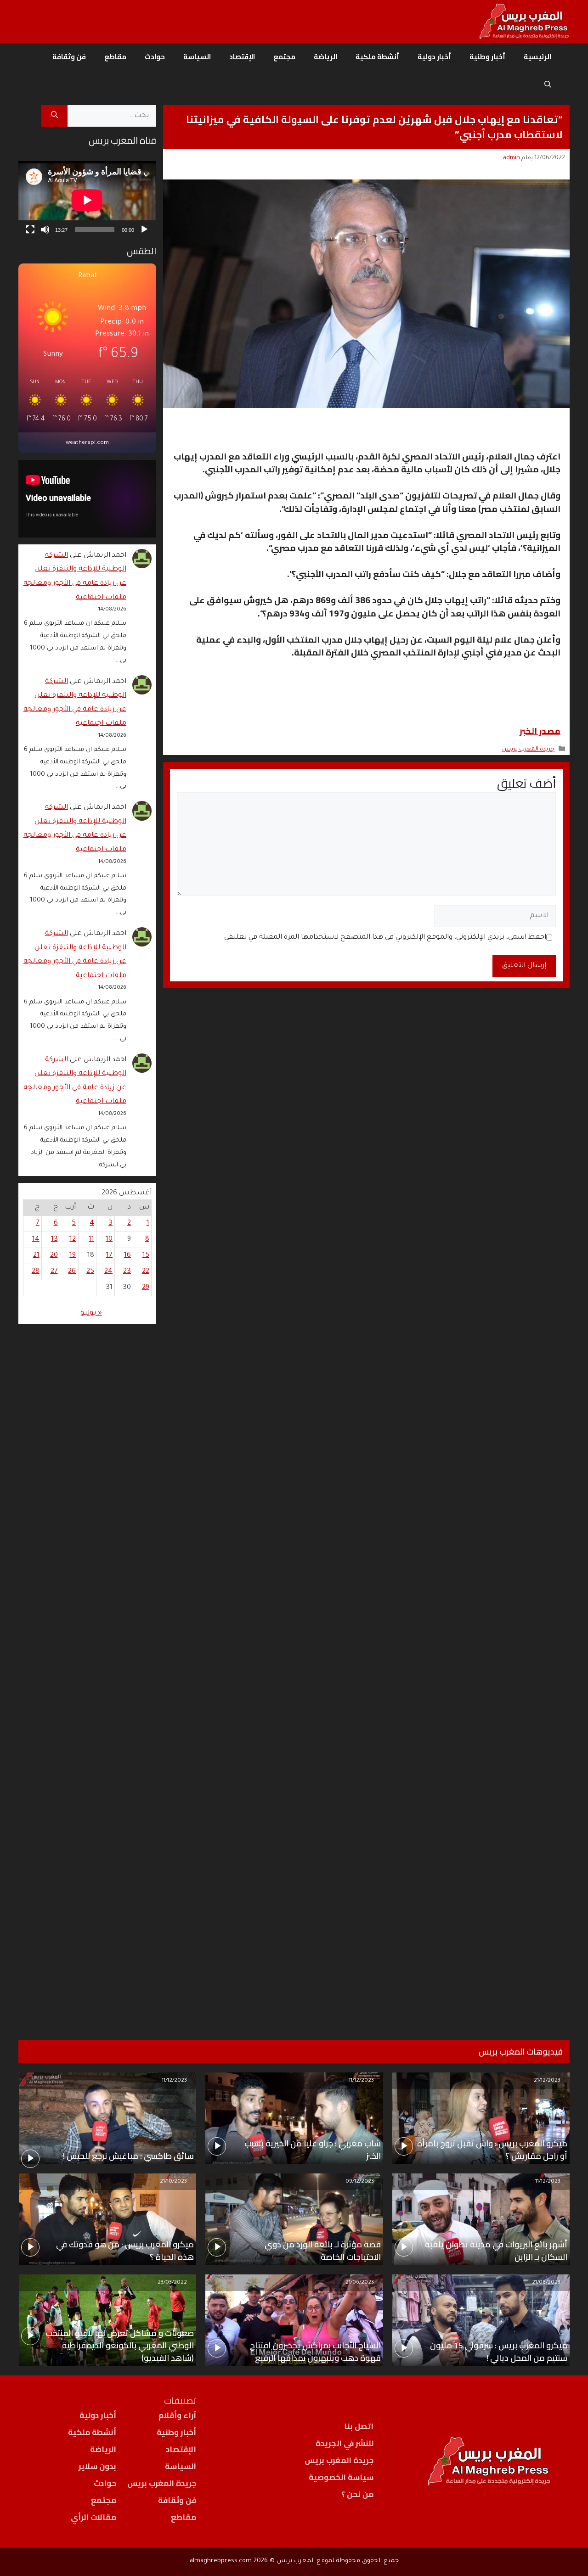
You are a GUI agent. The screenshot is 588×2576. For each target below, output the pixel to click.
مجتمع (284, 57)
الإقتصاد (242, 57)
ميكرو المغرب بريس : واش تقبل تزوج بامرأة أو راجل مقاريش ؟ (492, 2150)
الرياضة (325, 57)
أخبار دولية (434, 57)
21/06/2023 (360, 2283)
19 (73, 1256)
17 (109, 1256)
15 (146, 1256)
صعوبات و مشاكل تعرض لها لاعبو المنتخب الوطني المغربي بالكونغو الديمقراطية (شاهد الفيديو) (120, 2345)
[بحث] (54, 116)
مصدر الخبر (540, 731)
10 (109, 1240)
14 (36, 1240)
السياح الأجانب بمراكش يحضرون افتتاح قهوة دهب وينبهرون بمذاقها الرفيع (315, 2352)
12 (73, 1240)
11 (91, 1240)
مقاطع (115, 57)
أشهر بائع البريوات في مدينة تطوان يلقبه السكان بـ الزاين (496, 2251)
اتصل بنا (359, 2426)
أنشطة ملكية (377, 57)
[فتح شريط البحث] (548, 84)
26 (72, 1272)
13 (54, 1240)
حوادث (155, 57)
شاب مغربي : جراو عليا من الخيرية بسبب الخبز (312, 2150)
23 (127, 1272)
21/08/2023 (546, 2283)
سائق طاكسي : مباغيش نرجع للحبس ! (128, 2156)
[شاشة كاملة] (30, 230)
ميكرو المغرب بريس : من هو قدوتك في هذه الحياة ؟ (125, 2251)
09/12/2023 (360, 2182)
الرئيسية (537, 57)
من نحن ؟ (357, 2494)
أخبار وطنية (487, 57)
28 (36, 1272)
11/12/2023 (361, 2081)
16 (127, 1256)
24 (108, 1272)
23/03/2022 (172, 2283)
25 (90, 1272)
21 (36, 1256)
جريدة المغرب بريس (528, 750)
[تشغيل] (144, 230)
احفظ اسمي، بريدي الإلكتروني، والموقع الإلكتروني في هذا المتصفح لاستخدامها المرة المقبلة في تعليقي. (384, 938)
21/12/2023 (547, 2081)
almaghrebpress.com (221, 2561)
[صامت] (45, 230)
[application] (87, 200)
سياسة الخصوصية (341, 2477)
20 (54, 1256)
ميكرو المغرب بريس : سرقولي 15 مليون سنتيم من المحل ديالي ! (499, 2352)
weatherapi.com (87, 443)
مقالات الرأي (93, 2517)
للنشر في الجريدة (345, 2443)
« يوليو (91, 1313)
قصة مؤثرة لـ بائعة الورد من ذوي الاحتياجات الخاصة (322, 2251)
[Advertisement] (87, 1670)
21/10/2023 (173, 2182)
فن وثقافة (69, 57)
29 (146, 1288)
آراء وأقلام (177, 2415)
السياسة (197, 57)
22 (146, 1272)
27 (54, 1272)
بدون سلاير (97, 2466)
